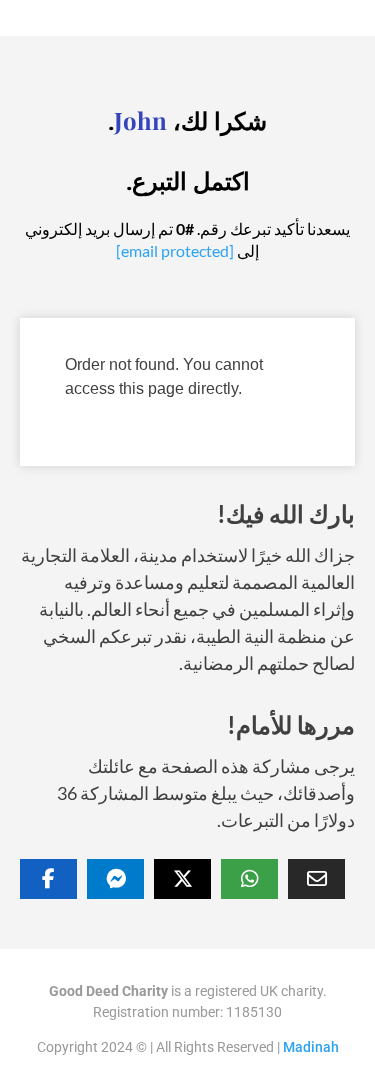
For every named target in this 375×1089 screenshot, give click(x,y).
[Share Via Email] (316, 879)
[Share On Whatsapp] (249, 879)
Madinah (311, 1047)
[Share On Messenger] (115, 879)
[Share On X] (182, 879)
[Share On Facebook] (48, 879)
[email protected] (175, 250)
